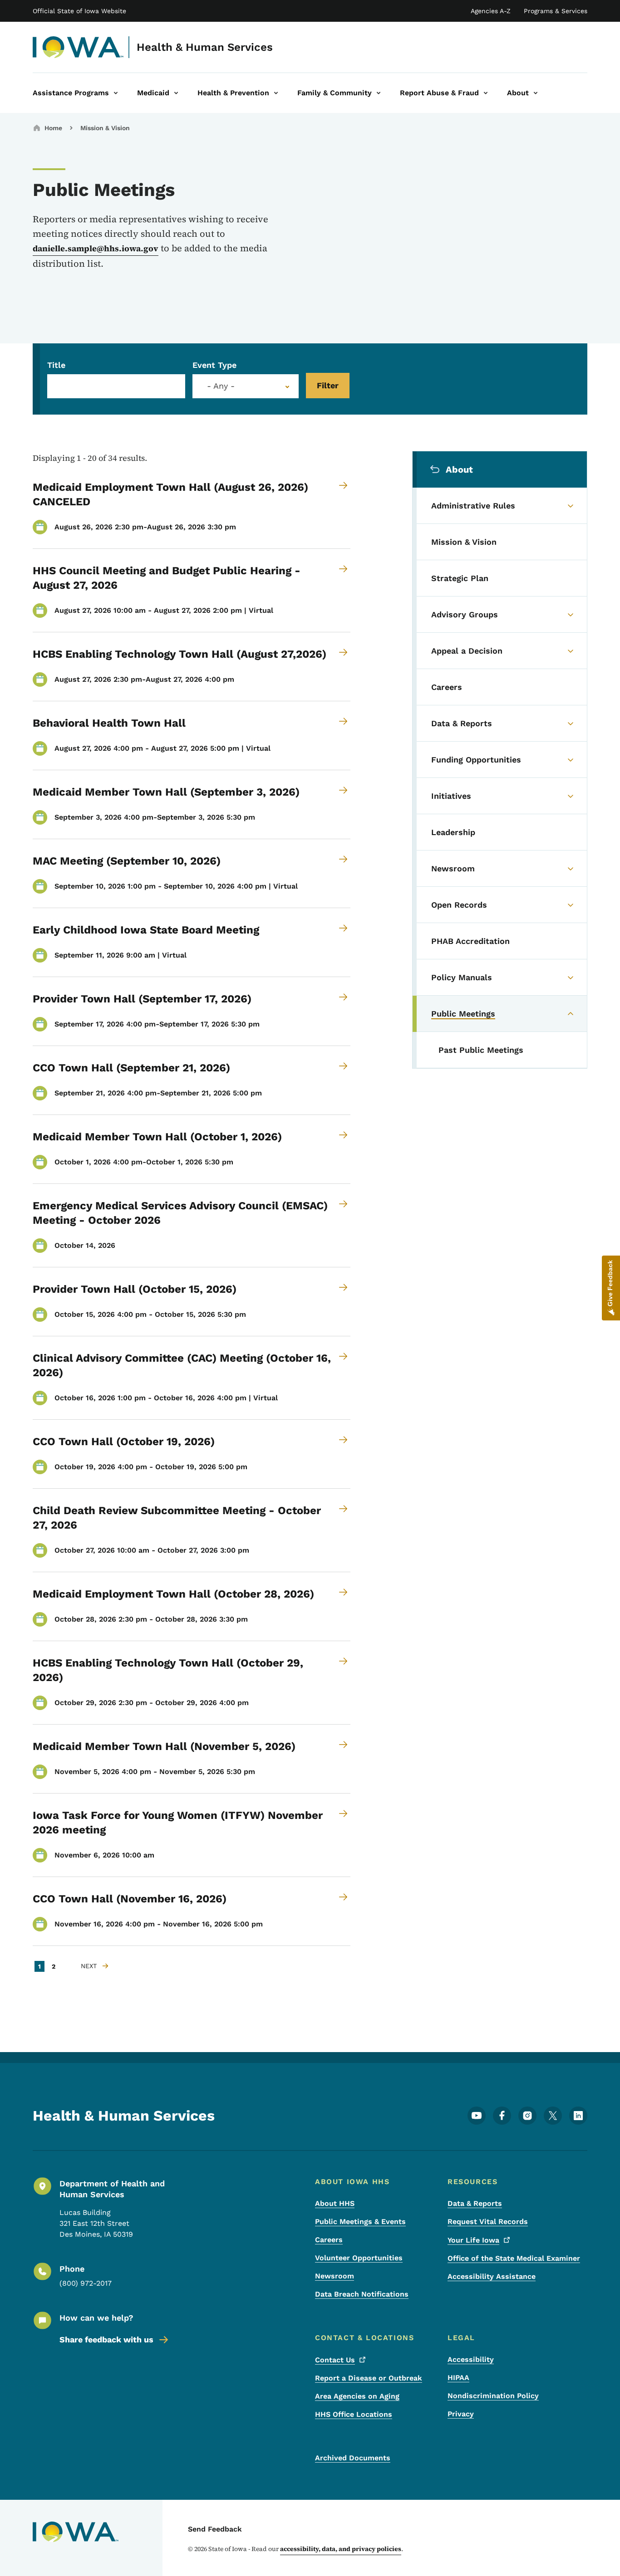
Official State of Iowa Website (79, 11)
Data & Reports (475, 2203)
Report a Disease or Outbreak (369, 2378)
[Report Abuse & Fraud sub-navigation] (486, 93)
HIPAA (458, 2378)
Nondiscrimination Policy (493, 2396)
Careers (329, 2240)
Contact (335, 2360)
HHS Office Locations (354, 2414)
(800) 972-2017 (86, 2283)
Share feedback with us (106, 2339)
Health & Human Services (205, 47)
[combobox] (246, 386)
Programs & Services (556, 11)
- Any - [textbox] (221, 386)
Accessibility (471, 2359)
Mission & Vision (105, 128)
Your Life (473, 2240)
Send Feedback (215, 2529)
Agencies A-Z (491, 11)
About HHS (335, 2203)
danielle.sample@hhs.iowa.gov (96, 248)
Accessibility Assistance (492, 2276)
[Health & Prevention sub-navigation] (276, 93)
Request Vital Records (488, 2222)
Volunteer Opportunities (359, 2258)
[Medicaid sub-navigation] (176, 93)
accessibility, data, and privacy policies (341, 2549)
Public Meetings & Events (360, 2222)
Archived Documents (353, 2458)
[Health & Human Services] (78, 47)
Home (53, 128)
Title (56, 365)
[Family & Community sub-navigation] (379, 93)
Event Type (214, 365)
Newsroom (335, 2276)
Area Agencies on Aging (357, 2396)
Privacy (461, 2414)
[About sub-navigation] (536, 93)
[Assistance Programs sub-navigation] (116, 93)
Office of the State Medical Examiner (514, 2258)
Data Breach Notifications (362, 2294)
